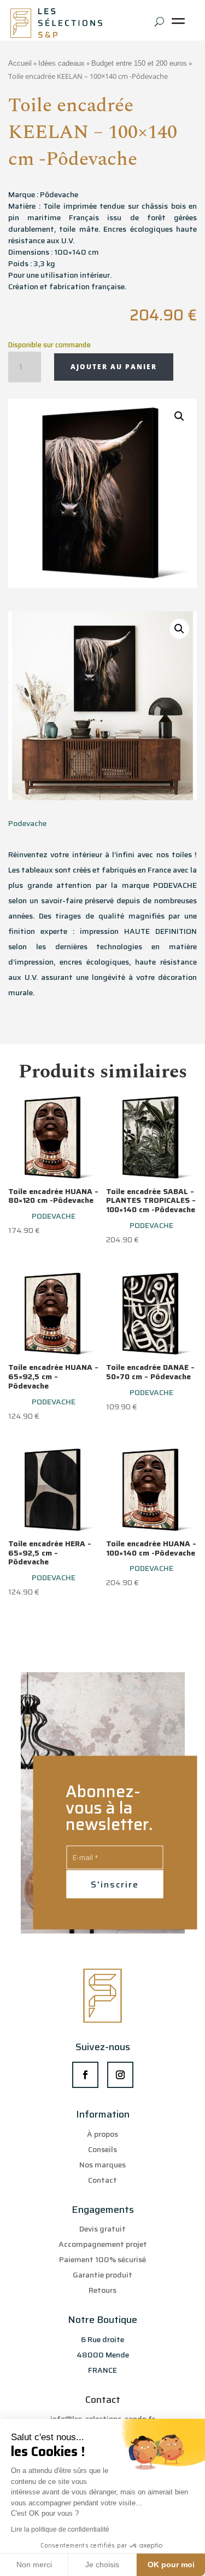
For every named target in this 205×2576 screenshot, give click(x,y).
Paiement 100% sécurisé (102, 2259)
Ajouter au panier (114, 367)
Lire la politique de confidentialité (60, 2529)
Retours (102, 2290)
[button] (179, 416)
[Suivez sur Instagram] (120, 2075)
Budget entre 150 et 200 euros (139, 63)
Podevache (27, 823)
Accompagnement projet (103, 2244)
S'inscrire (115, 1884)
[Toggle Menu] (180, 25)
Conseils (102, 2149)
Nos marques (102, 2165)
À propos (102, 2134)
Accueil (20, 63)
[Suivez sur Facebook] (85, 2075)
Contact (102, 2180)
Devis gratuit (102, 2229)
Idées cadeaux (61, 63)
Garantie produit (102, 2275)
